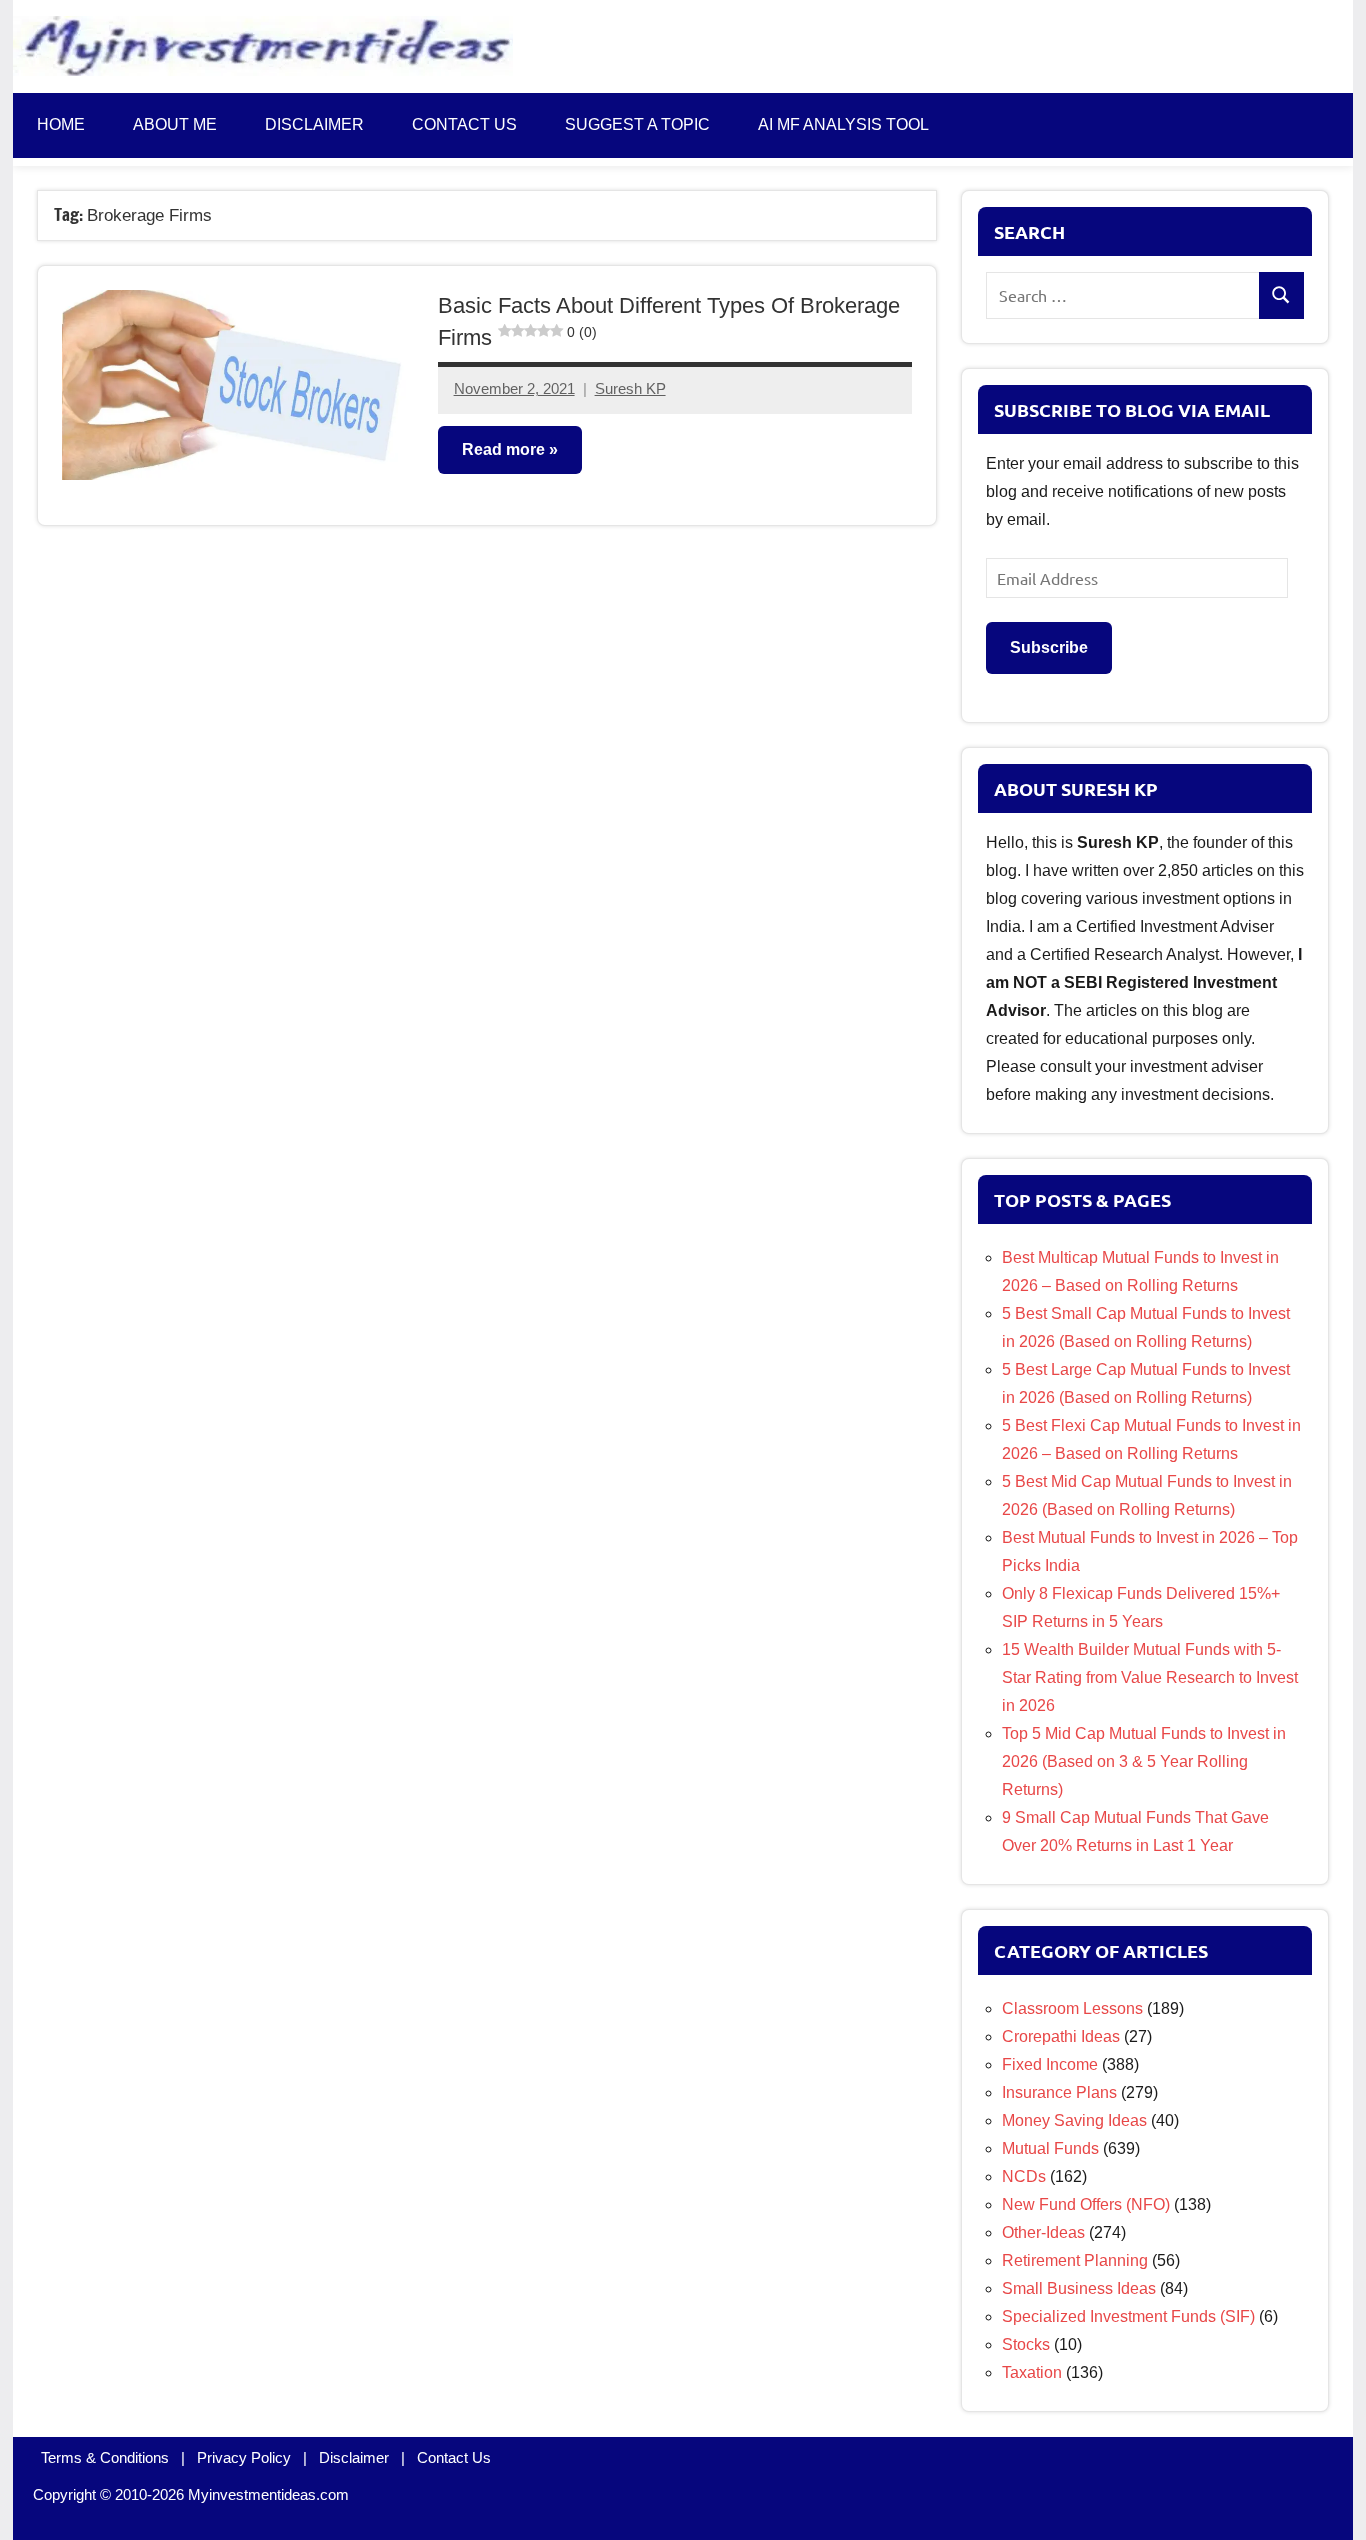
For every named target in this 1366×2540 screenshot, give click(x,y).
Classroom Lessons (1072, 2008)
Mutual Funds (1050, 2148)
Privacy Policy (244, 2457)
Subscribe (1049, 647)
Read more (503, 449)
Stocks (1026, 2344)
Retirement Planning (1075, 2260)
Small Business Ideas (1079, 2288)
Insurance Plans (1059, 2092)
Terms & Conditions (105, 2457)
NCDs (1024, 2176)
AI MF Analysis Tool (843, 124)
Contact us (464, 124)
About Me (175, 124)
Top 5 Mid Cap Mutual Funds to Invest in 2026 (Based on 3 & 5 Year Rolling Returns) (1144, 1761)
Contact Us (454, 2457)
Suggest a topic (637, 124)
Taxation (1032, 2372)
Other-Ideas (1043, 2232)
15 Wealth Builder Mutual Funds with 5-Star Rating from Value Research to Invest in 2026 (1150, 1677)
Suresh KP (630, 388)
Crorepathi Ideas (1061, 2036)
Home (61, 124)
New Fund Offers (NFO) (1086, 2204)
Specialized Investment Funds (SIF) (1128, 2316)
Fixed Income (1050, 2064)
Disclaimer (314, 124)
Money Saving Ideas (1074, 2120)
